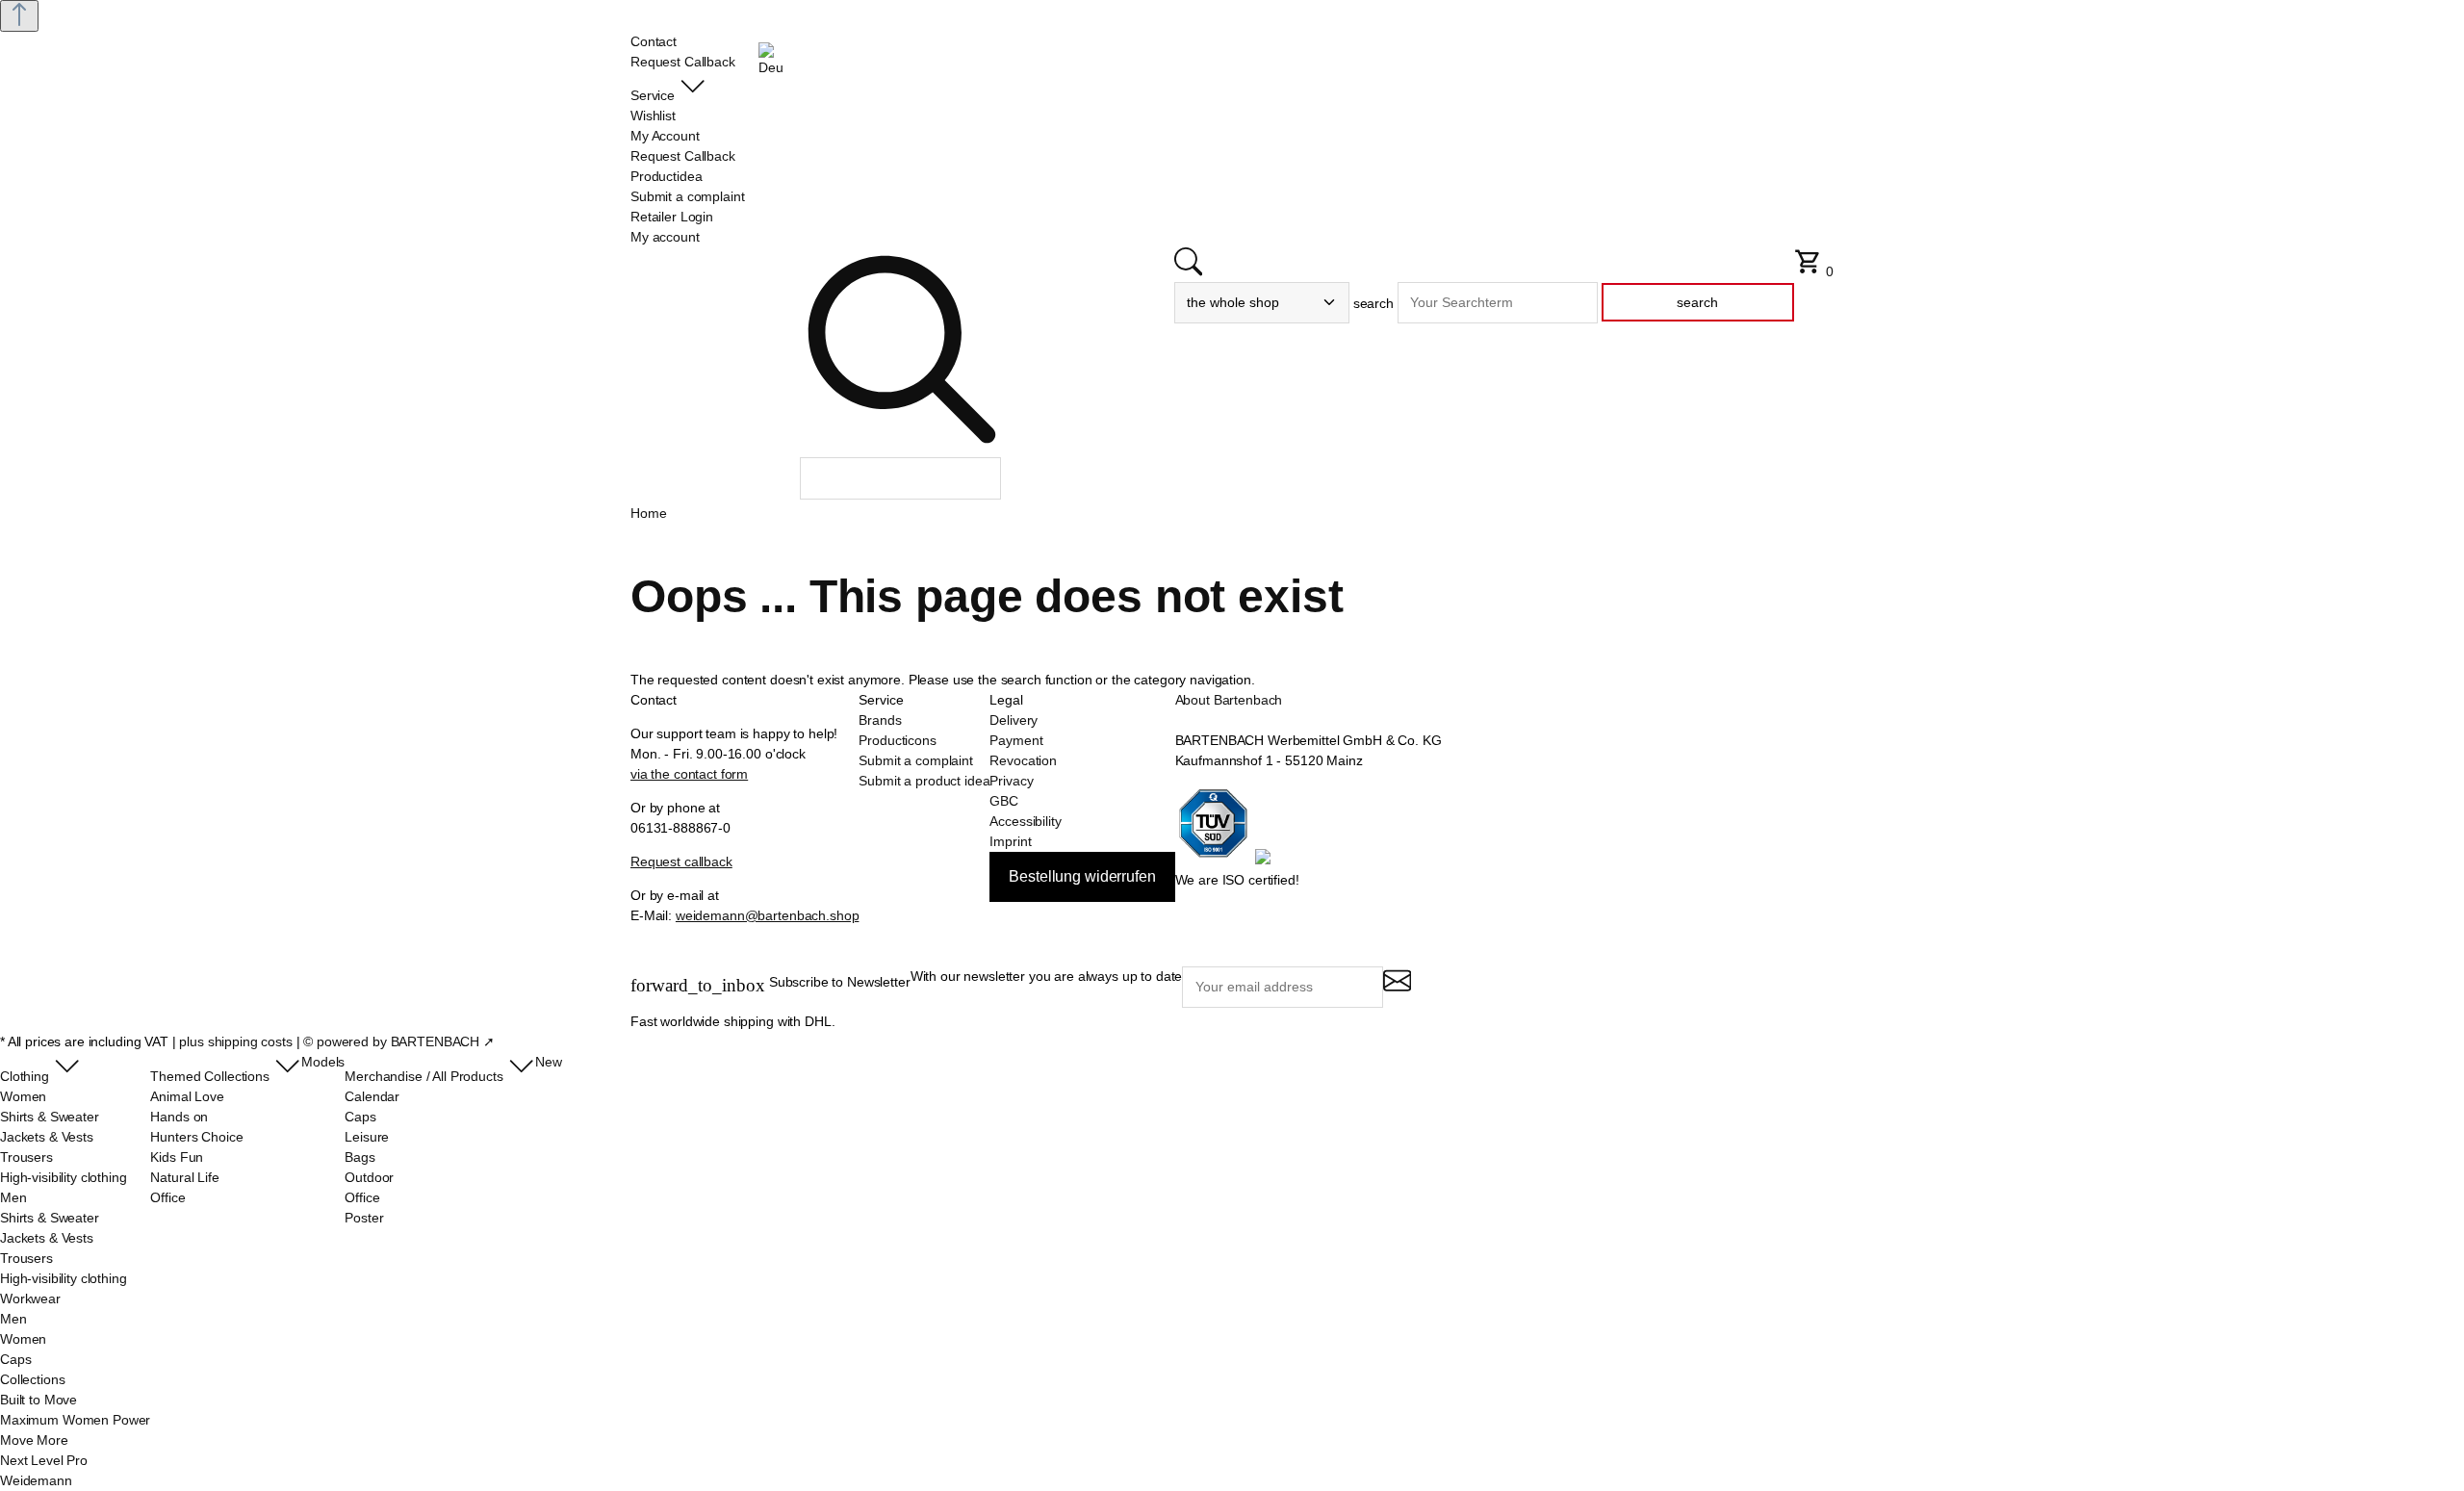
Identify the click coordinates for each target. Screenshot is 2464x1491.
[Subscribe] (1397, 989)
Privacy (1011, 781)
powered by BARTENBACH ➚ (406, 1041)
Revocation (1023, 760)
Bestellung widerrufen (1082, 876)
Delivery (1014, 720)
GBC (1004, 801)
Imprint (1010, 841)
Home (648, 513)
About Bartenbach (1229, 700)
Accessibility (1025, 821)
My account (665, 237)
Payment (1016, 740)
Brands (880, 720)
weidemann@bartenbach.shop (768, 915)
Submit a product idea (924, 781)
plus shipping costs (235, 1041)
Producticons (897, 740)
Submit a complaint (915, 760)
